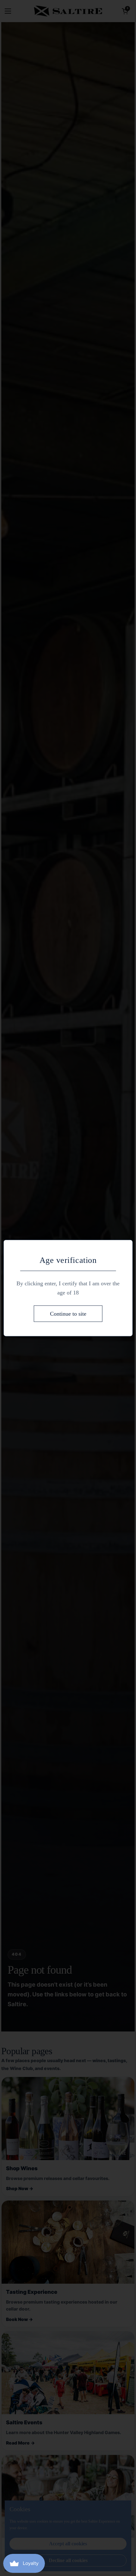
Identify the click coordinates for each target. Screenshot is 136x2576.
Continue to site (68, 1313)
